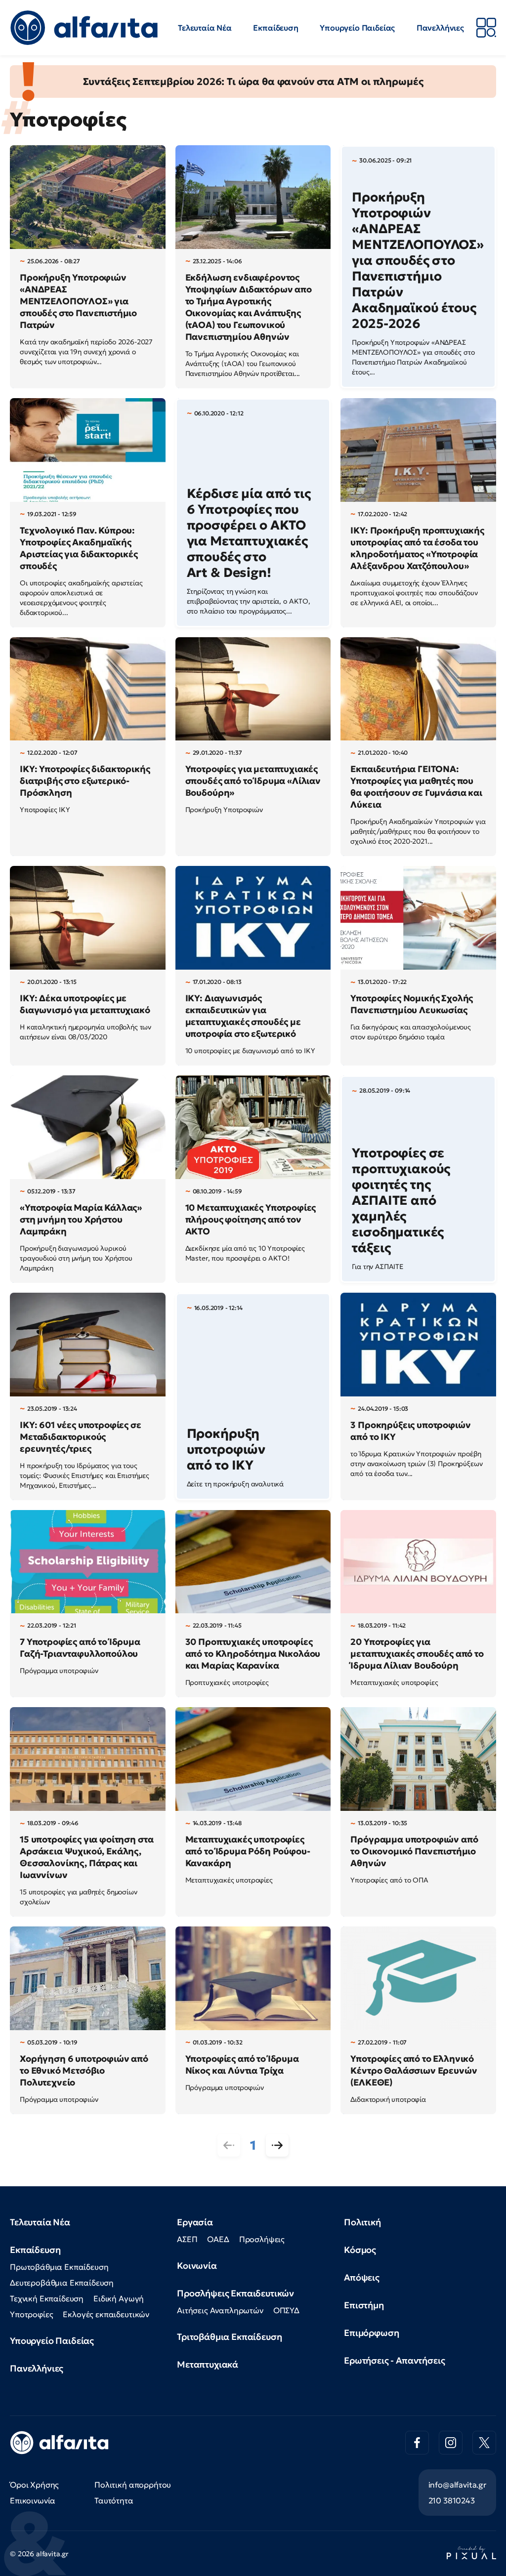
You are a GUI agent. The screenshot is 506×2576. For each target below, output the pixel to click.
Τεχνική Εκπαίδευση (47, 2298)
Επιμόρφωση (371, 2333)
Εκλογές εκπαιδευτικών (106, 2314)
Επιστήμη (364, 2305)
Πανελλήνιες (440, 28)
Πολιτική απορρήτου (133, 2485)
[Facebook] (417, 2443)
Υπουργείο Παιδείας (357, 28)
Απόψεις (362, 2277)
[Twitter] (484, 2443)
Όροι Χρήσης (34, 2485)
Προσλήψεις (262, 2239)
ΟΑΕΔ (218, 2239)
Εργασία (195, 2222)
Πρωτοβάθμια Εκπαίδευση (59, 2267)
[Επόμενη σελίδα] (277, 2145)
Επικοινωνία (33, 2500)
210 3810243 (452, 2500)
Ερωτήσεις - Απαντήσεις (394, 2360)
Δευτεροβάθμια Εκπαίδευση (62, 2283)
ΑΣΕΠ (187, 2239)
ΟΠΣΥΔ (286, 2310)
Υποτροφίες (31, 2314)
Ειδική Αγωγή (119, 2298)
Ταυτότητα (114, 2500)
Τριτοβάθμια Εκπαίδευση (229, 2337)
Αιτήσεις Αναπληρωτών (220, 2310)
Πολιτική (362, 2222)
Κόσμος (360, 2250)
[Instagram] (451, 2443)
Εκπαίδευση (275, 28)
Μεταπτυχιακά (208, 2364)
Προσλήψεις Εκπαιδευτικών (235, 2293)
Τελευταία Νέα (205, 28)
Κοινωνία (197, 2266)
